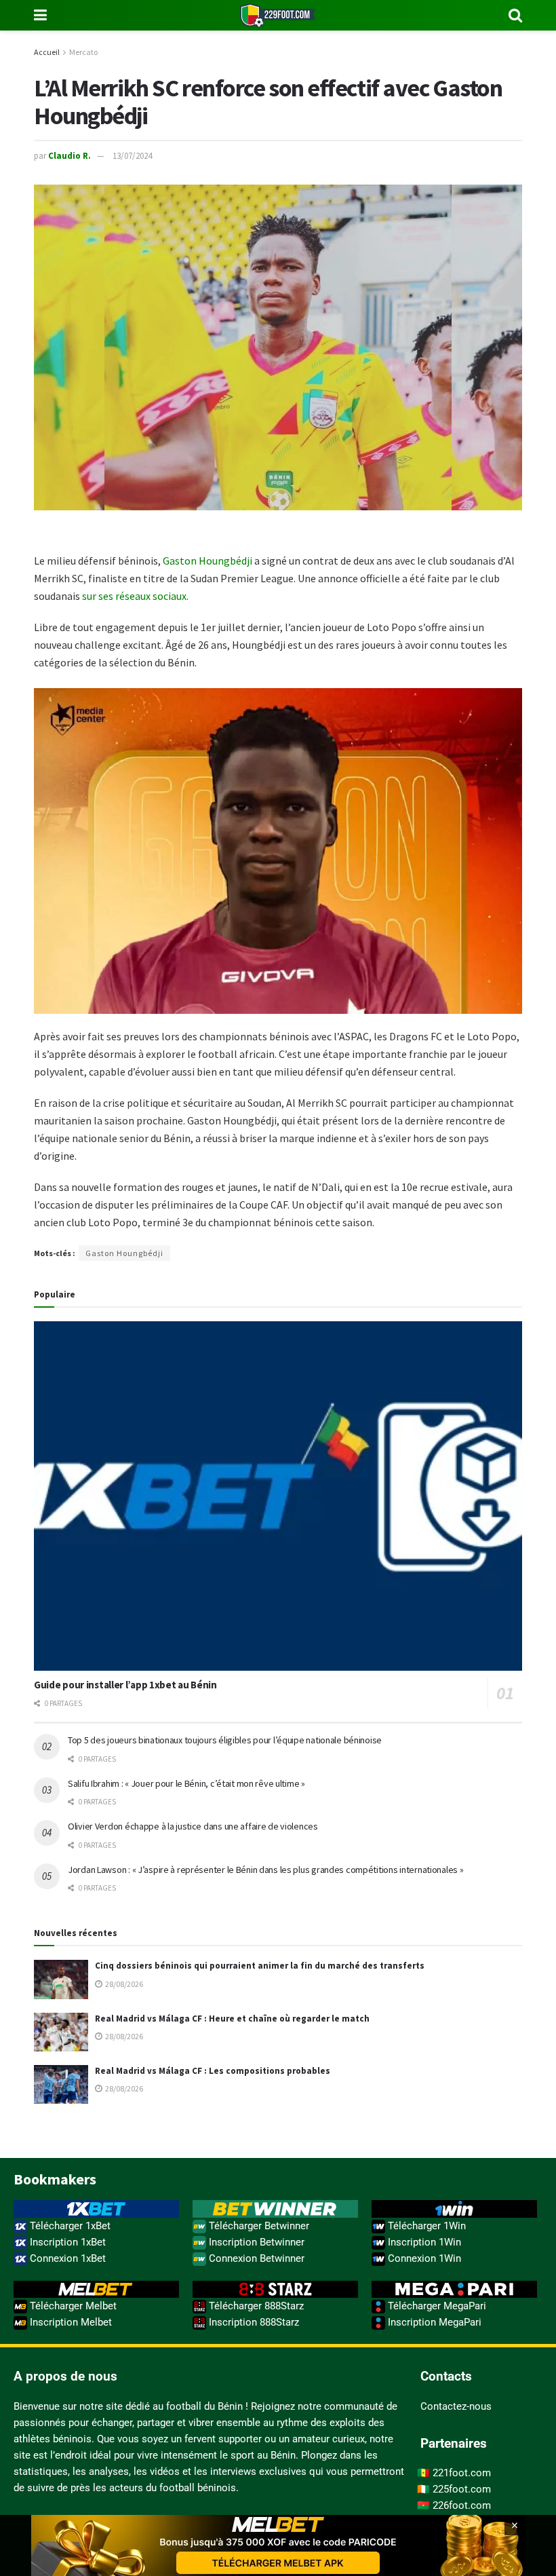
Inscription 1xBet (66, 2242)
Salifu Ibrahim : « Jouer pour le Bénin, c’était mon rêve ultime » (186, 1783)
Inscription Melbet (69, 2322)
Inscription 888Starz (253, 2322)
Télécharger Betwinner (258, 2226)
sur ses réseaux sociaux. (135, 596)
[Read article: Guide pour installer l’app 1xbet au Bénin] (278, 1496)
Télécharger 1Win (425, 2226)
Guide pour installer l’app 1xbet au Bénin (125, 1685)
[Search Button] (515, 15)
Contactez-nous (456, 2406)
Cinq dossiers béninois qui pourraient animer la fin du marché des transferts (260, 1966)
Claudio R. (69, 156)
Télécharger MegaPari (436, 2306)
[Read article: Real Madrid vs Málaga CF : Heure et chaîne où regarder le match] (61, 2032)
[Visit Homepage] (278, 15)
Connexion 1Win (423, 2258)
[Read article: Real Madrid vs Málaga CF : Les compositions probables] (61, 2084)
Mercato (83, 52)
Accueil (47, 52)
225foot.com (462, 2489)
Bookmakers (55, 2179)
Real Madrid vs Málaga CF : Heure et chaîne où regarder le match (232, 2019)
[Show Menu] (40, 15)
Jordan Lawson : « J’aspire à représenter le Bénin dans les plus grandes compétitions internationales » (265, 1870)
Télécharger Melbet (72, 2306)
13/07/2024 (132, 156)
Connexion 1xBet (66, 2258)
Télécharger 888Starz (255, 2306)
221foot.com (462, 2473)
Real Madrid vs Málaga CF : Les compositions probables (213, 2071)
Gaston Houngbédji (207, 561)
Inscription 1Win (423, 2242)
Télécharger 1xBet (69, 2226)
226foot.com (462, 2505)
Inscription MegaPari (433, 2322)
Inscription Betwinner (255, 2242)
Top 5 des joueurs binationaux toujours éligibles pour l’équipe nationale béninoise (225, 1740)
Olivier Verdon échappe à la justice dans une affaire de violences (193, 1826)
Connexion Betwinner (255, 2258)
